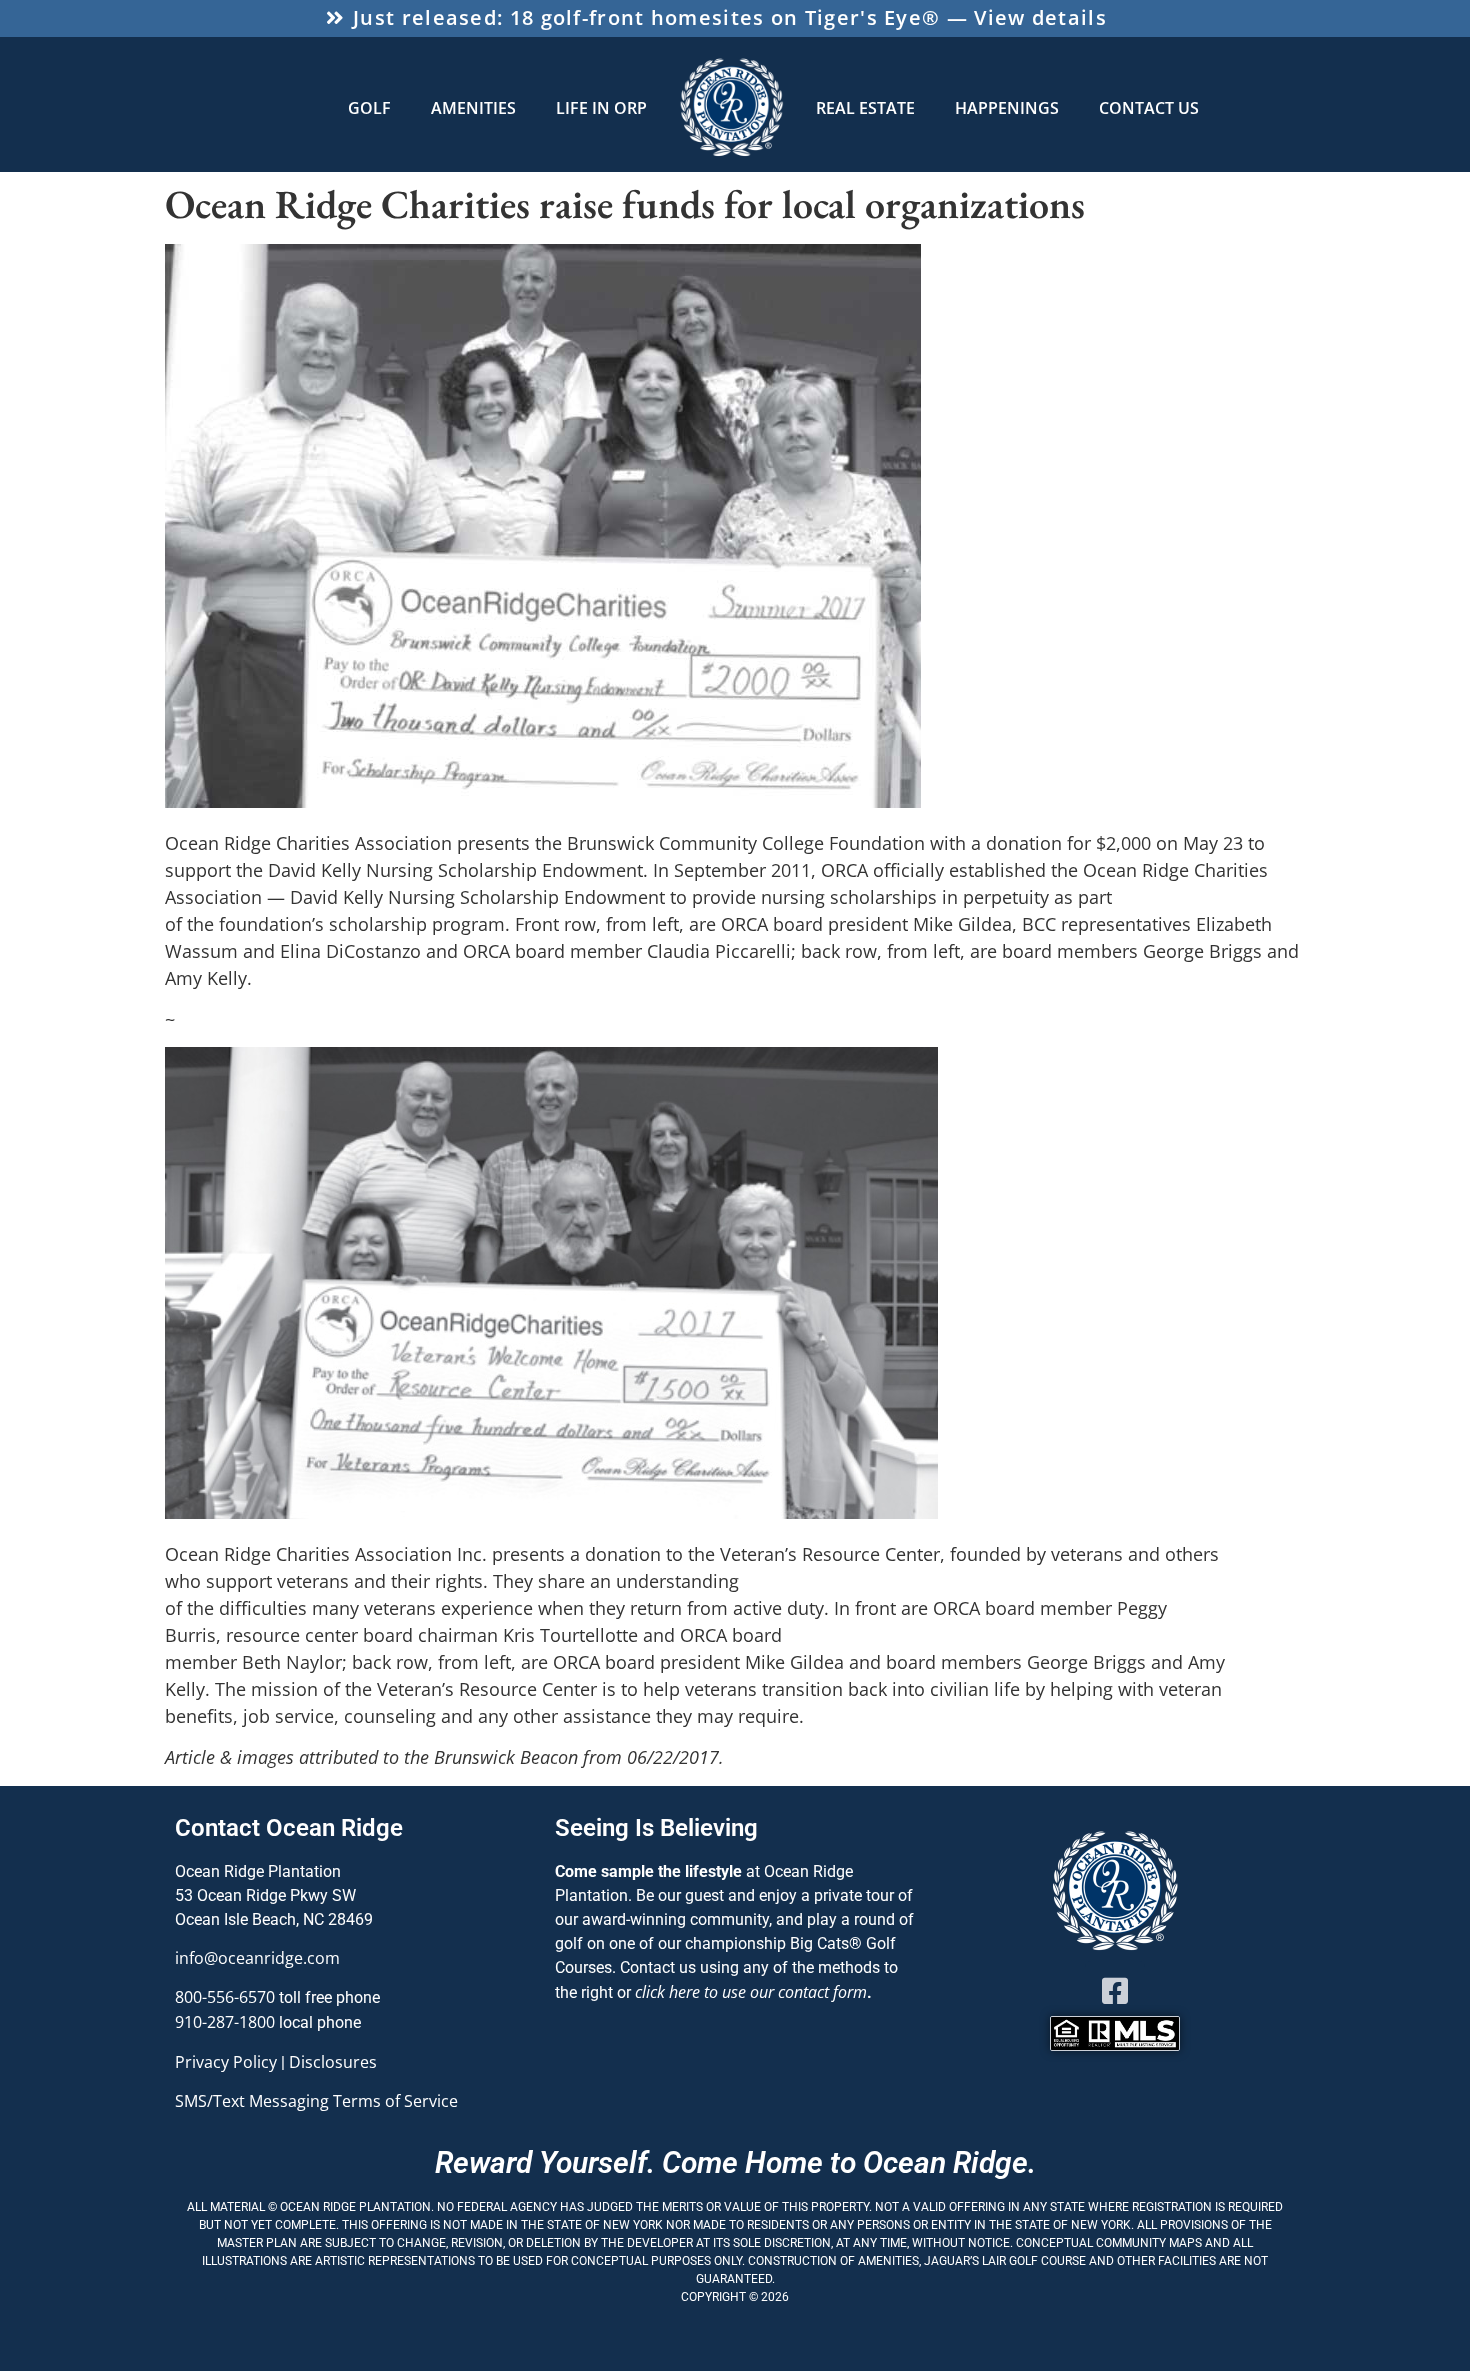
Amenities (473, 108)
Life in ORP (601, 108)
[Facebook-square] (1115, 1991)
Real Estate (865, 108)
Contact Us (1149, 108)
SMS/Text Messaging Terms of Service (316, 2101)
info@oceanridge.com (257, 1958)
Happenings (1007, 108)
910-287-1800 (225, 2022)
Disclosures (333, 2062)
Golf (369, 108)
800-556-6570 (225, 1997)
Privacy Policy (226, 2062)
